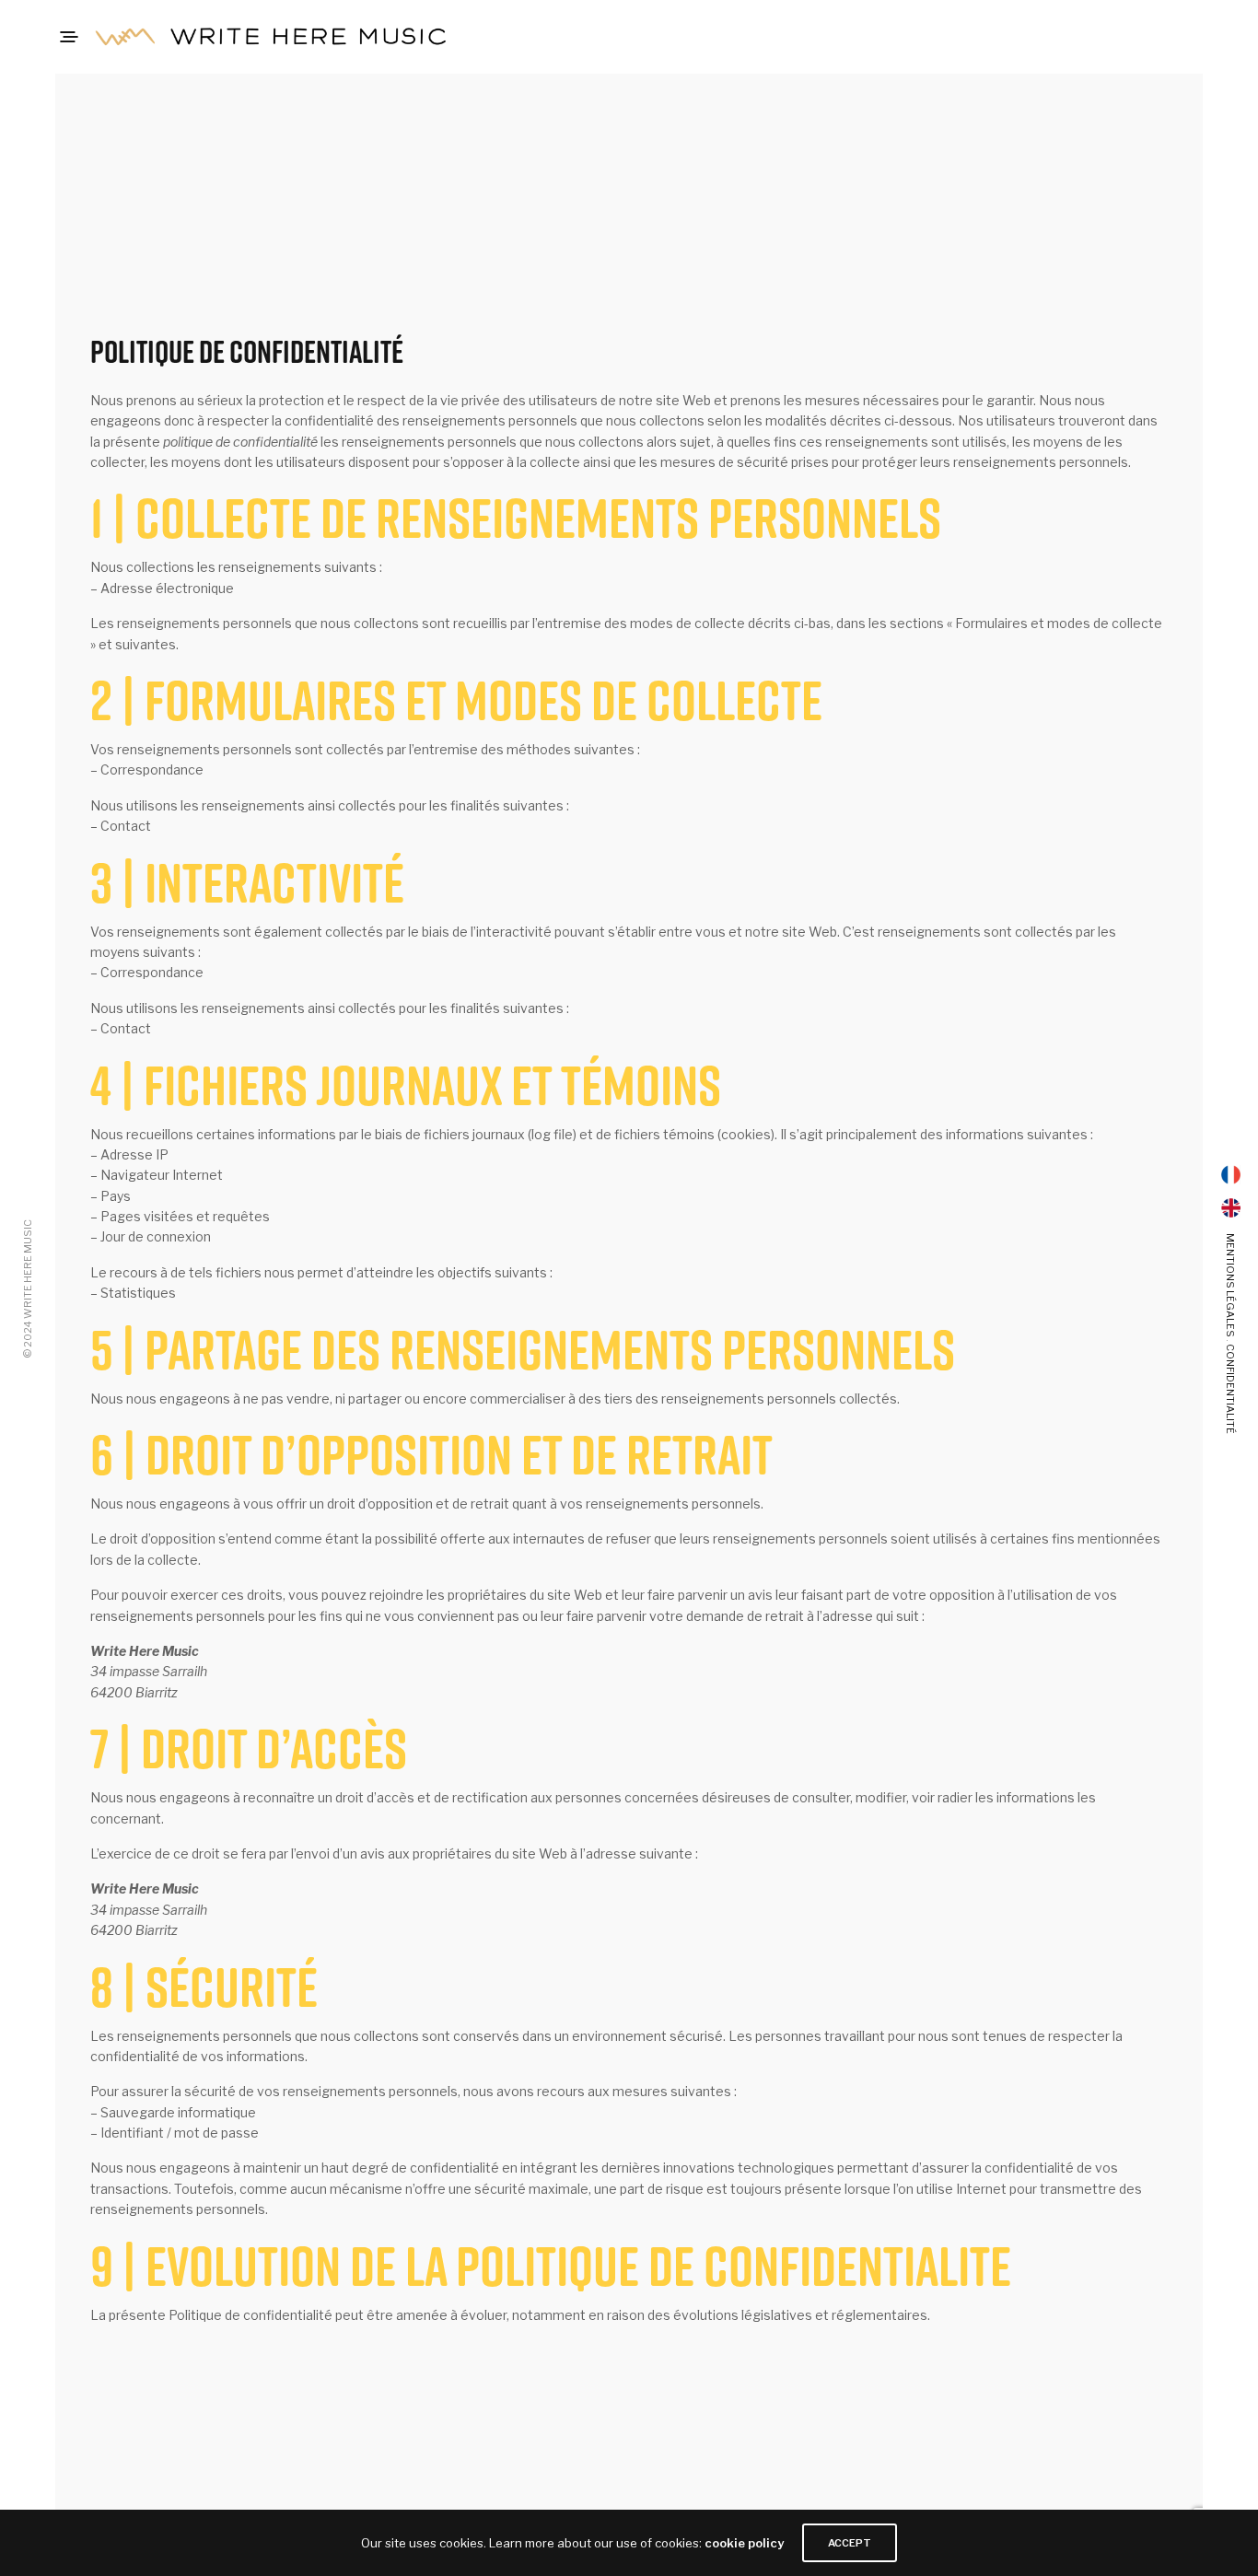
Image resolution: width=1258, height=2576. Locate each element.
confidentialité (1230, 1389)
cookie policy (744, 2543)
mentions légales (1230, 1285)
